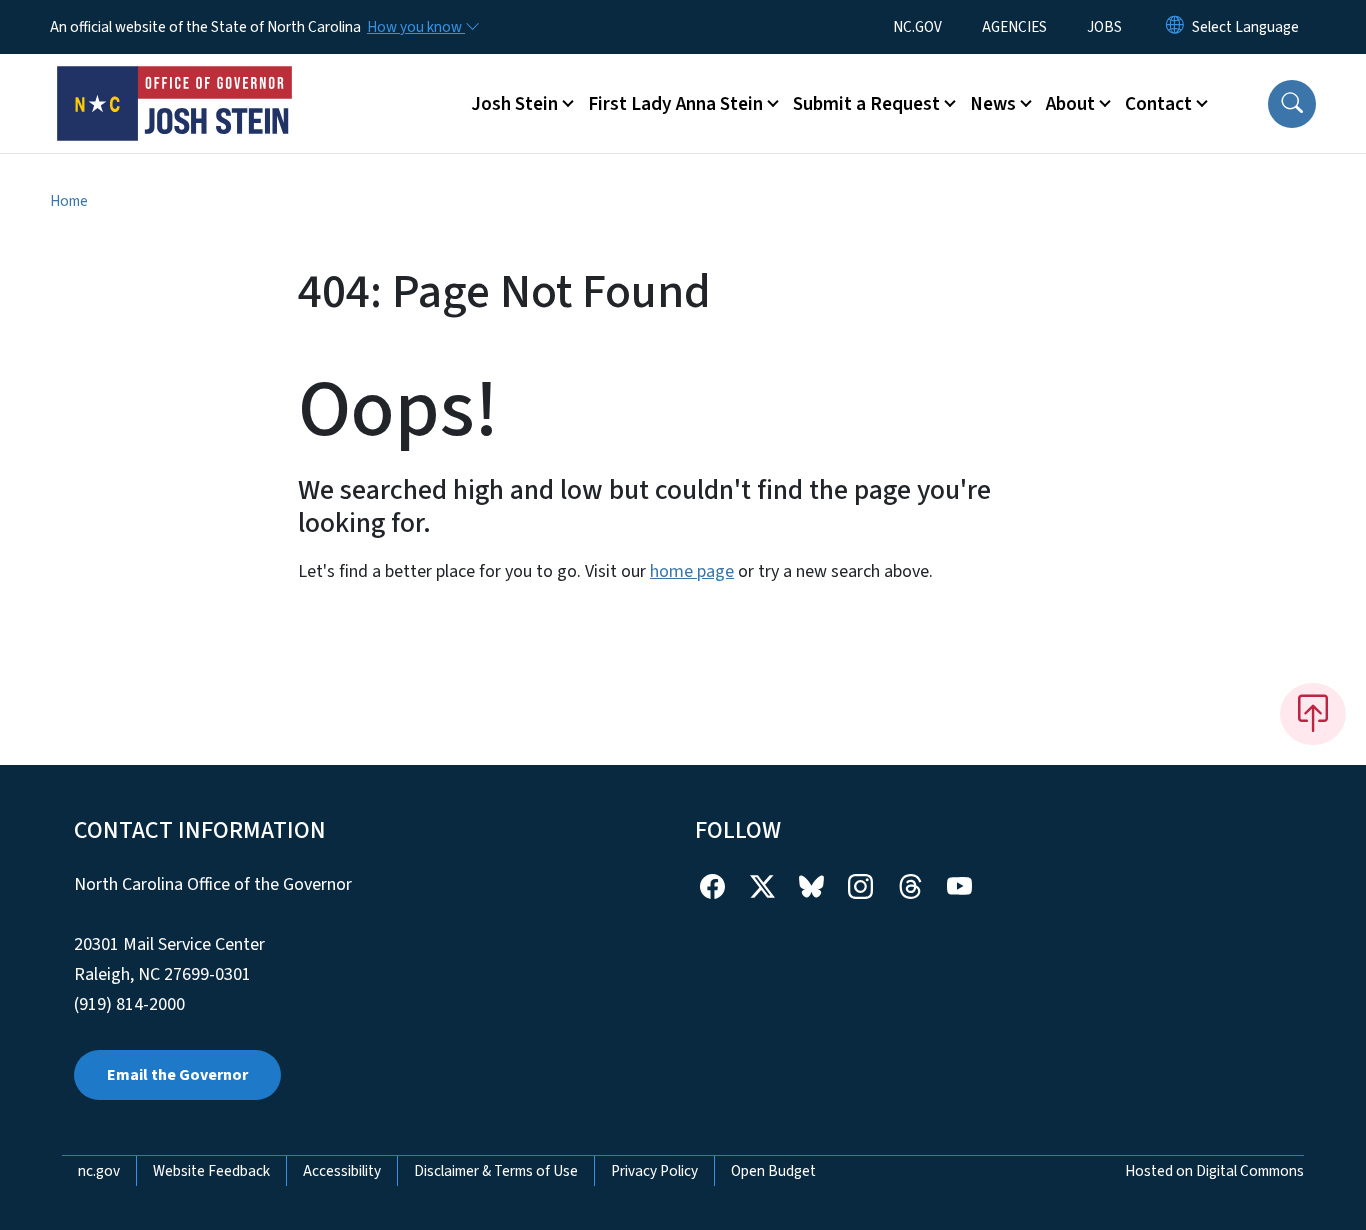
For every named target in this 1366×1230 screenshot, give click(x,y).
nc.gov (99, 1171)
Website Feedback (211, 1171)
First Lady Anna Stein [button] (675, 104)
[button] (1292, 104)
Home (69, 201)
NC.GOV (917, 27)
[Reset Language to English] (1175, 27)
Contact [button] (1158, 104)
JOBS (1104, 27)
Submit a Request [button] (866, 104)
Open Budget (773, 1171)
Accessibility (342, 1171)
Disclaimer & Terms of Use (496, 1171)
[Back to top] (1313, 714)
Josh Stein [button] (514, 104)
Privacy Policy (654, 1171)
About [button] (1070, 104)
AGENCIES (1014, 27)
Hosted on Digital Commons (1214, 1171)
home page (692, 571)
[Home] (175, 81)
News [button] (993, 104)
